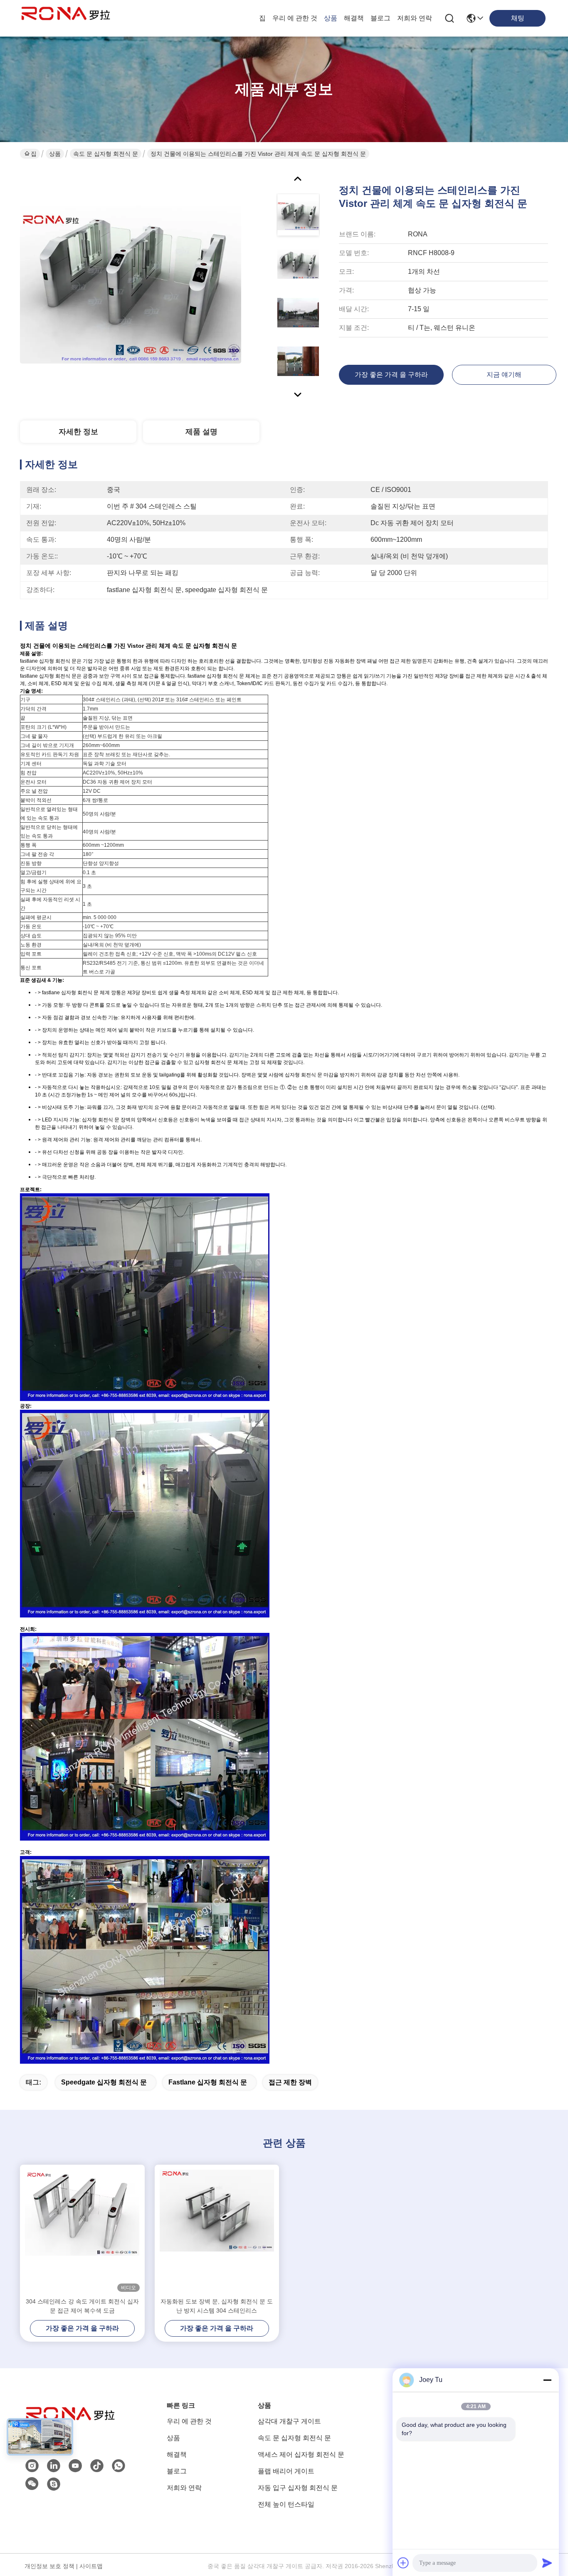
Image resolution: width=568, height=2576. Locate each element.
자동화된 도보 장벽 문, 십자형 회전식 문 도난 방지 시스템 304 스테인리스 (217, 2306)
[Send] (547, 2563)
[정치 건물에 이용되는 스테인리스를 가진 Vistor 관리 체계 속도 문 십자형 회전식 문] (131, 284)
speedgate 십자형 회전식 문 (104, 2082)
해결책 (354, 18)
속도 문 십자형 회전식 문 (106, 154)
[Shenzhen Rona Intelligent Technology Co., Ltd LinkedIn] (54, 2466)
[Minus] (547, 2380)
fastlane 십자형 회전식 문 (208, 2082)
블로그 (380, 18)
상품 (331, 18)
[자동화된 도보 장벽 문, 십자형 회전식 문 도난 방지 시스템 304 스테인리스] (217, 2231)
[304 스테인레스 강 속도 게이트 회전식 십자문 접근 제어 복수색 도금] (82, 2231)
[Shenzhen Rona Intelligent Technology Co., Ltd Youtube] (75, 2466)
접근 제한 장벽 (290, 2082)
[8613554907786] (119, 2466)
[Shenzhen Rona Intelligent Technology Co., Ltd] (66, 18)
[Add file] (403, 2563)
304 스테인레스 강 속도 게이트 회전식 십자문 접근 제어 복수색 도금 (82, 2306)
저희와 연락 (415, 18)
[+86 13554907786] (54, 2484)
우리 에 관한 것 (295, 18)
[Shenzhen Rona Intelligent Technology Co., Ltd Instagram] (32, 2466)
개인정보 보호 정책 (49, 2566)
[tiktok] (97, 2466)
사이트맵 (91, 2566)
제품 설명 (201, 432)
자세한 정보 (78, 432)
